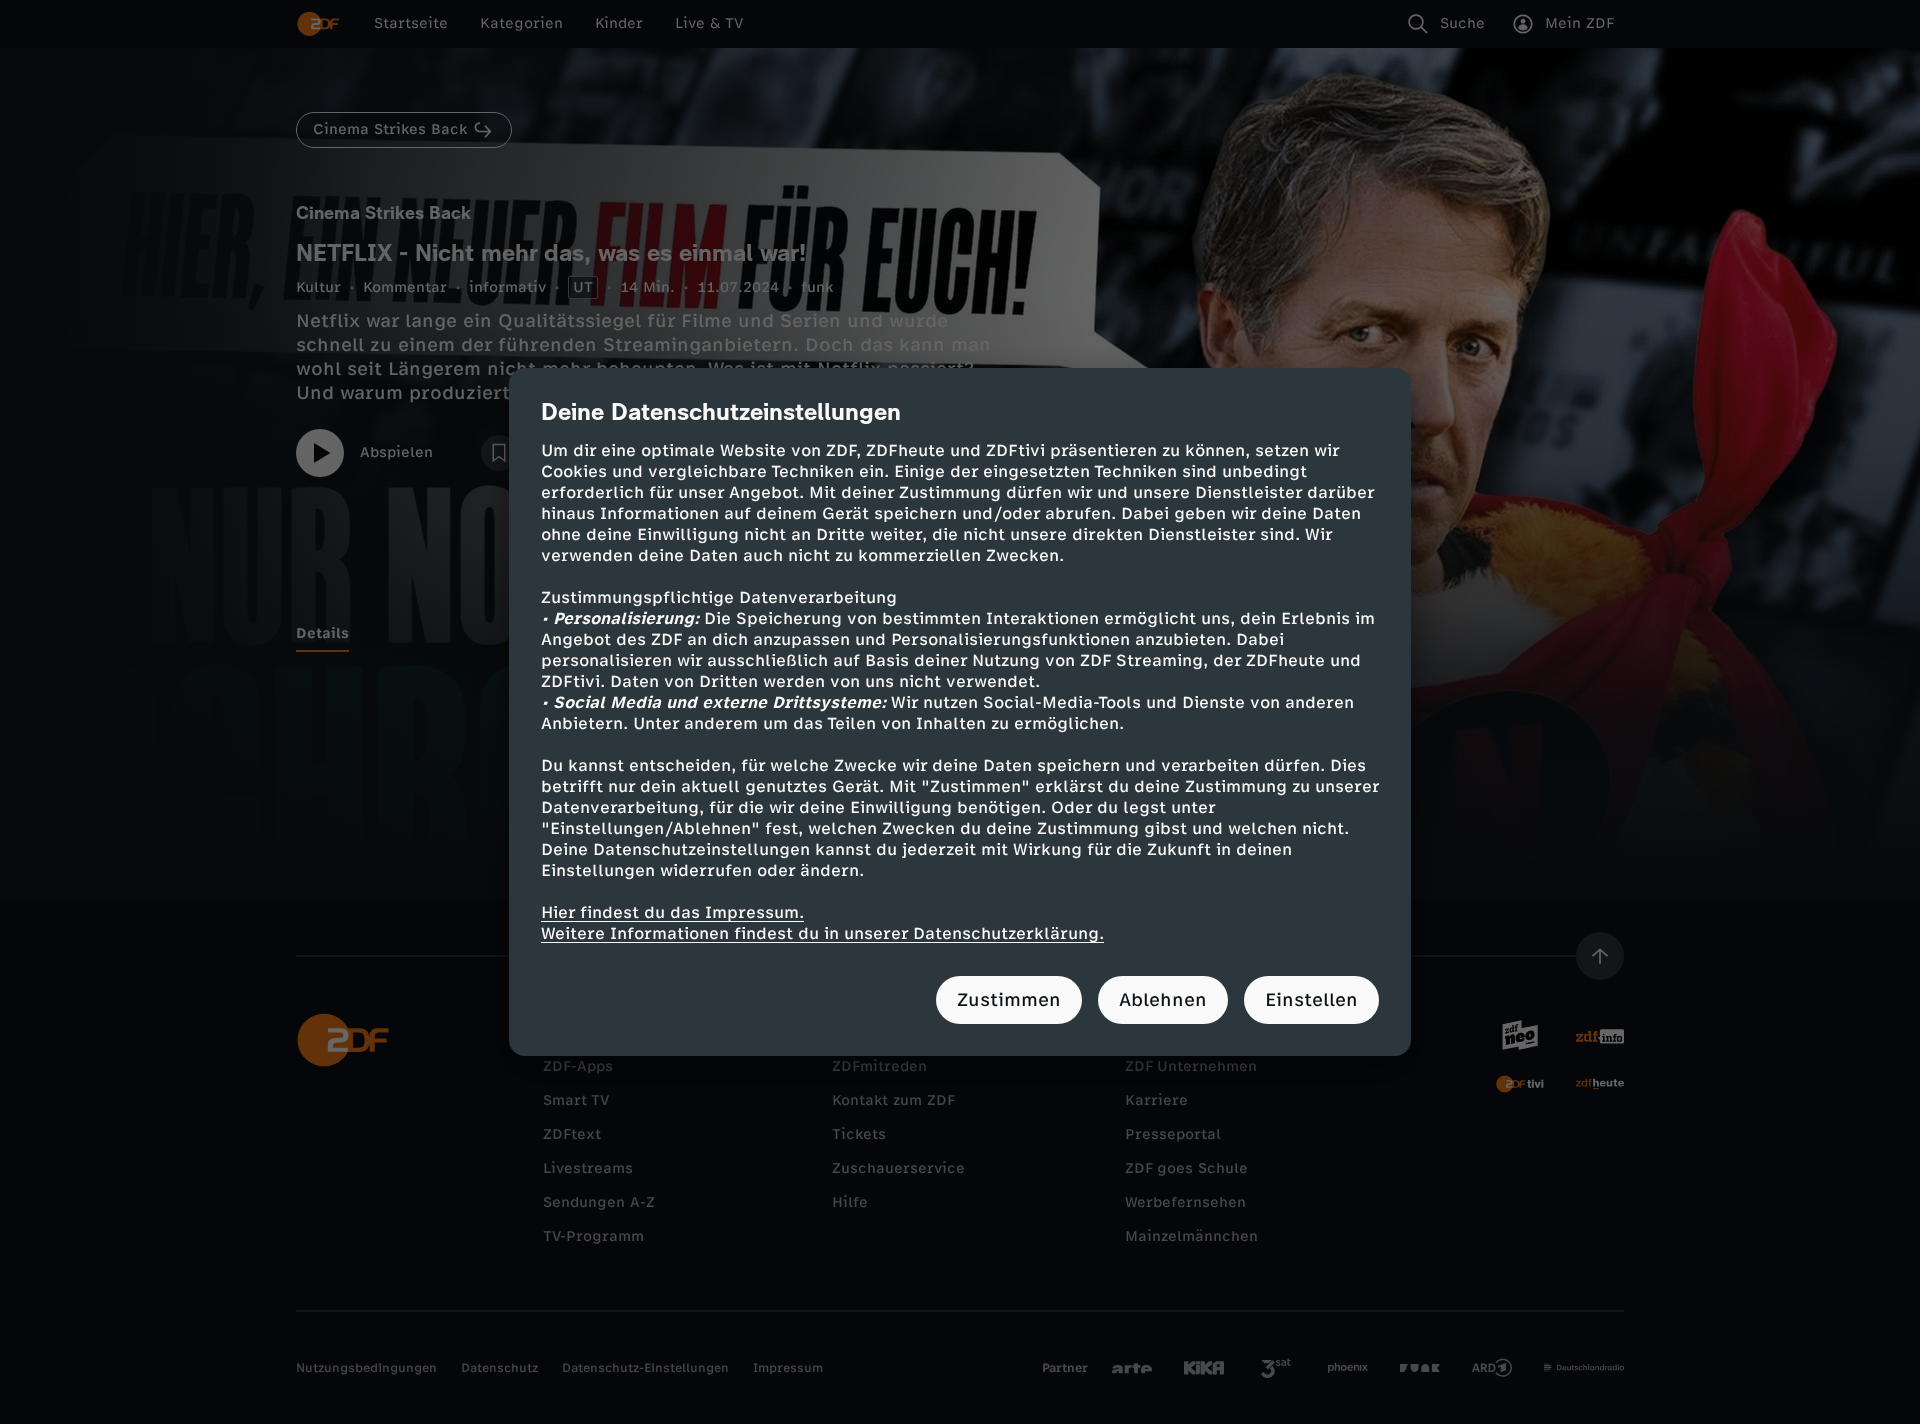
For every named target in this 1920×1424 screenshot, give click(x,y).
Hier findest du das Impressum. (672, 912)
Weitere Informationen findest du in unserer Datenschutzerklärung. (822, 933)
